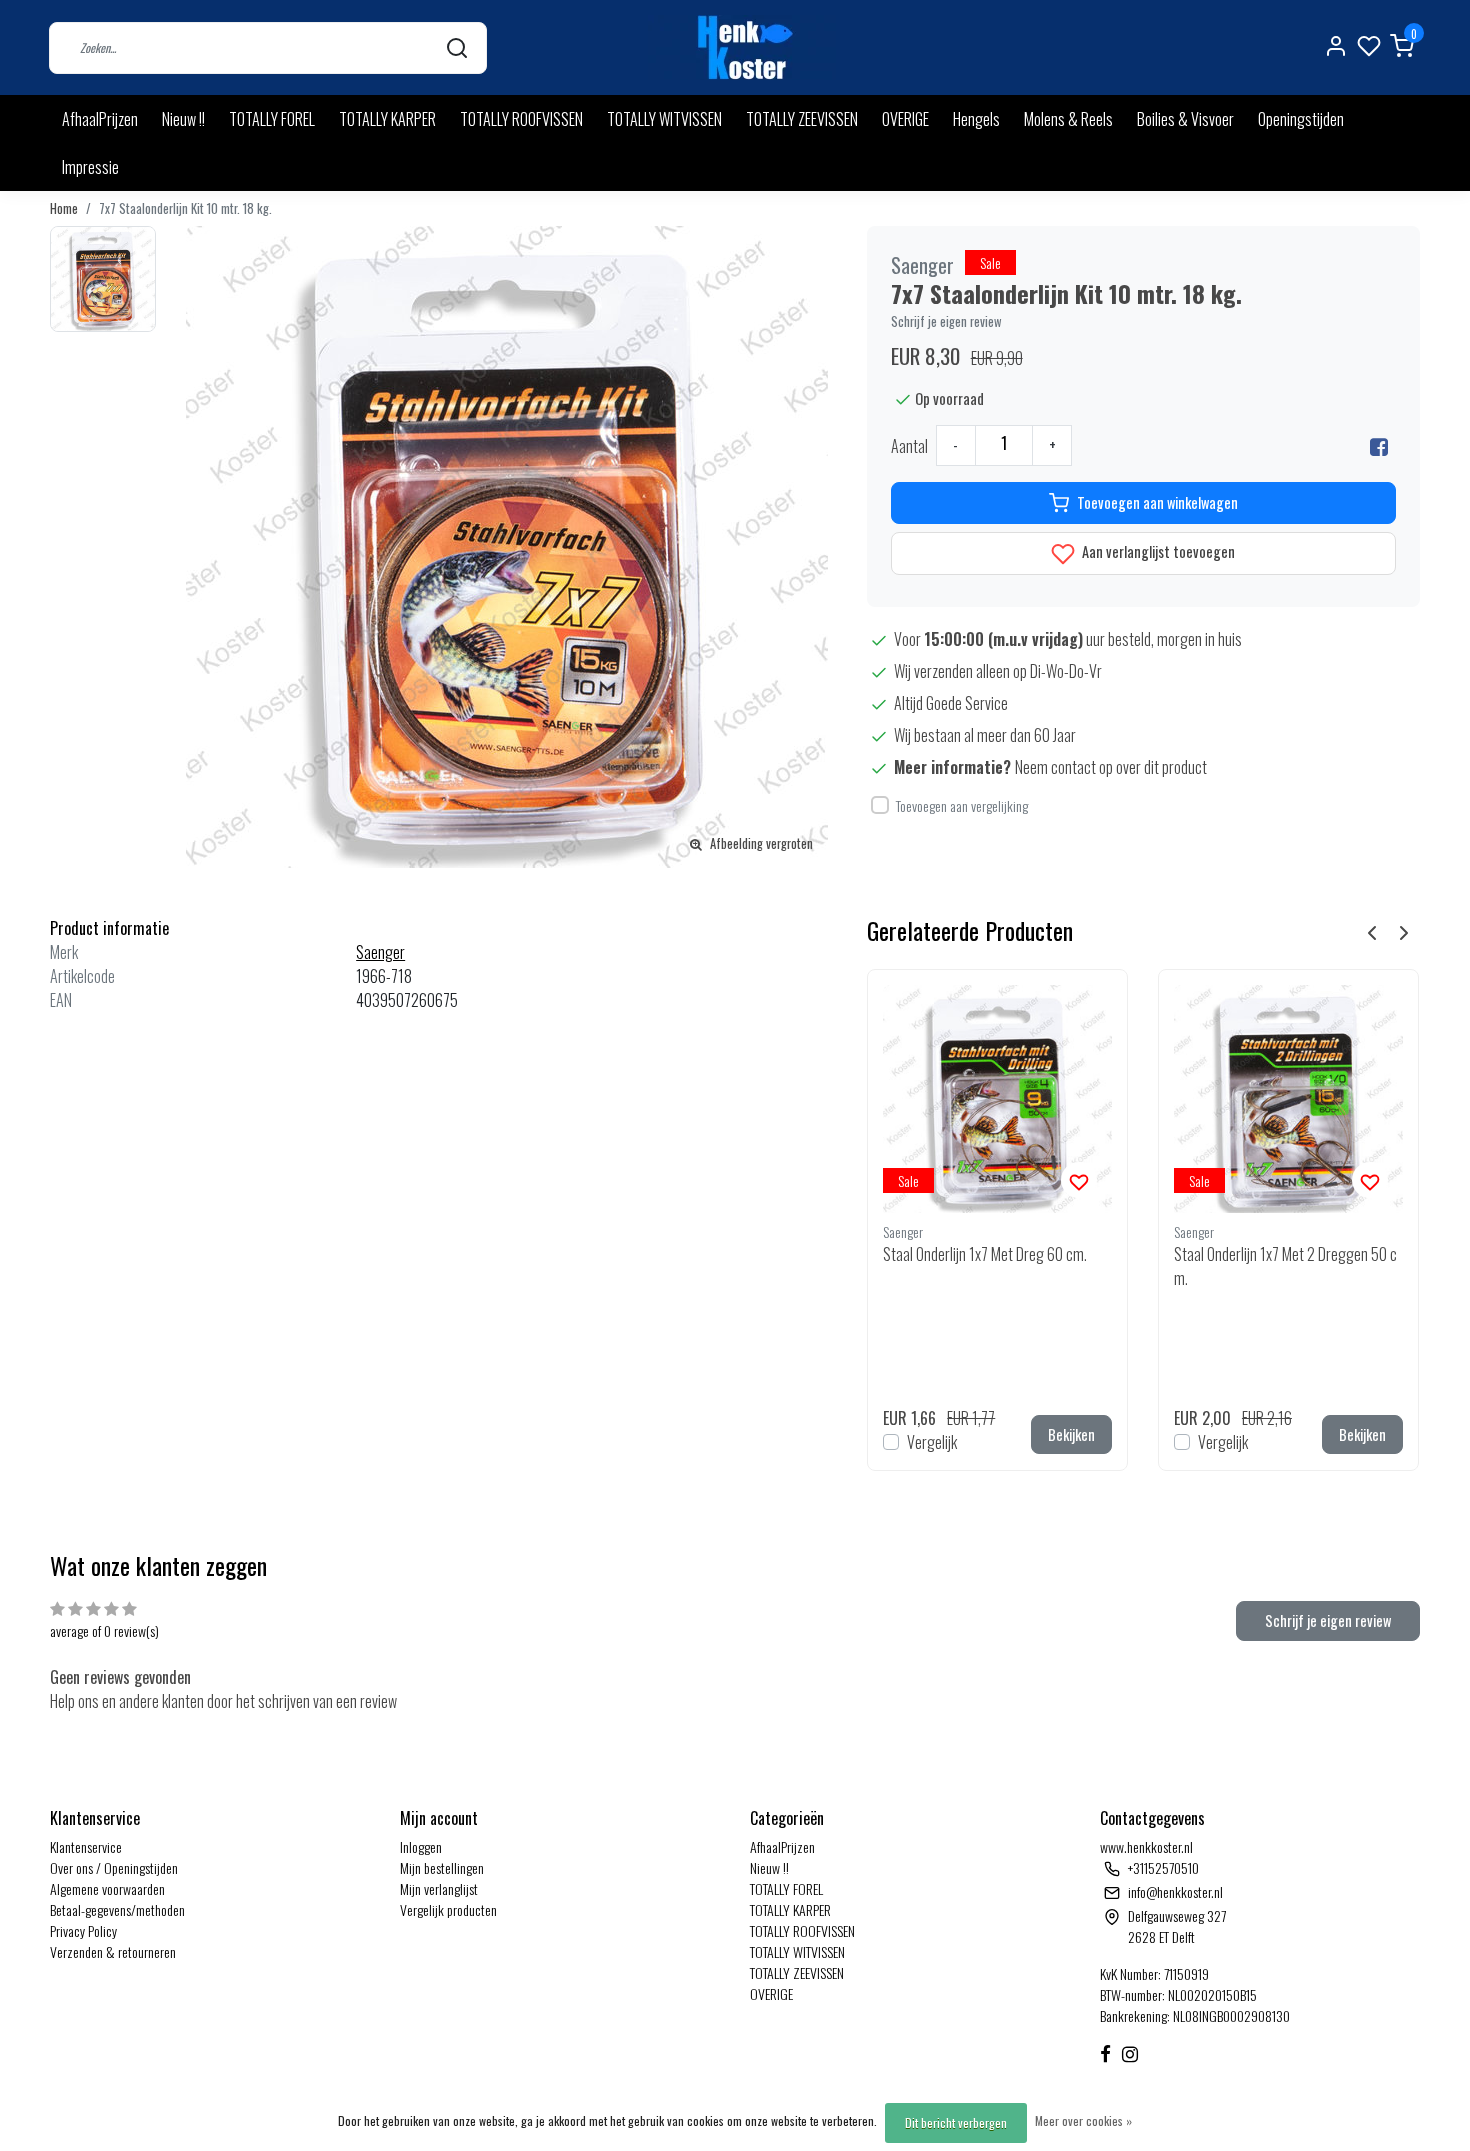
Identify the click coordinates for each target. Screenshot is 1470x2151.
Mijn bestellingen (442, 1867)
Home (64, 208)
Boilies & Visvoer (1185, 119)
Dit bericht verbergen (956, 2122)
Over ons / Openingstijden (114, 1867)
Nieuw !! (183, 119)
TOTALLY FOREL (272, 119)
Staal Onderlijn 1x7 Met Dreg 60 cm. (985, 1254)
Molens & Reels (1068, 119)
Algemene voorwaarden (107, 1888)
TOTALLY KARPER (387, 119)
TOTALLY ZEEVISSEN (802, 119)
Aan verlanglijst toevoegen (1157, 551)
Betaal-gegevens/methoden (117, 1909)
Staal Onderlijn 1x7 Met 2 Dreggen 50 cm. (1285, 1266)
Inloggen (421, 1846)
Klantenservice (86, 1846)
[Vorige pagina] (1372, 931)
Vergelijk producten (448, 1909)
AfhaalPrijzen (100, 119)
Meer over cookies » (1083, 2120)
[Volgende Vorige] (1404, 931)
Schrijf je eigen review (946, 321)
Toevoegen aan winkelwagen (1157, 502)
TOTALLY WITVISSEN (664, 119)
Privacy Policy (83, 1930)
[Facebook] (1379, 446)
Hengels (976, 119)
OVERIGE (905, 119)
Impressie (90, 167)
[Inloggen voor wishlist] (1079, 1180)
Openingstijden (1301, 119)
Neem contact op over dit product (1111, 767)
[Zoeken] (457, 47)
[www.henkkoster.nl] (742, 47)
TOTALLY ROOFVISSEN (521, 119)
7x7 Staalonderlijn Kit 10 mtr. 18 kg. (185, 208)
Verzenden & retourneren (113, 1951)
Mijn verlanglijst (439, 1888)
